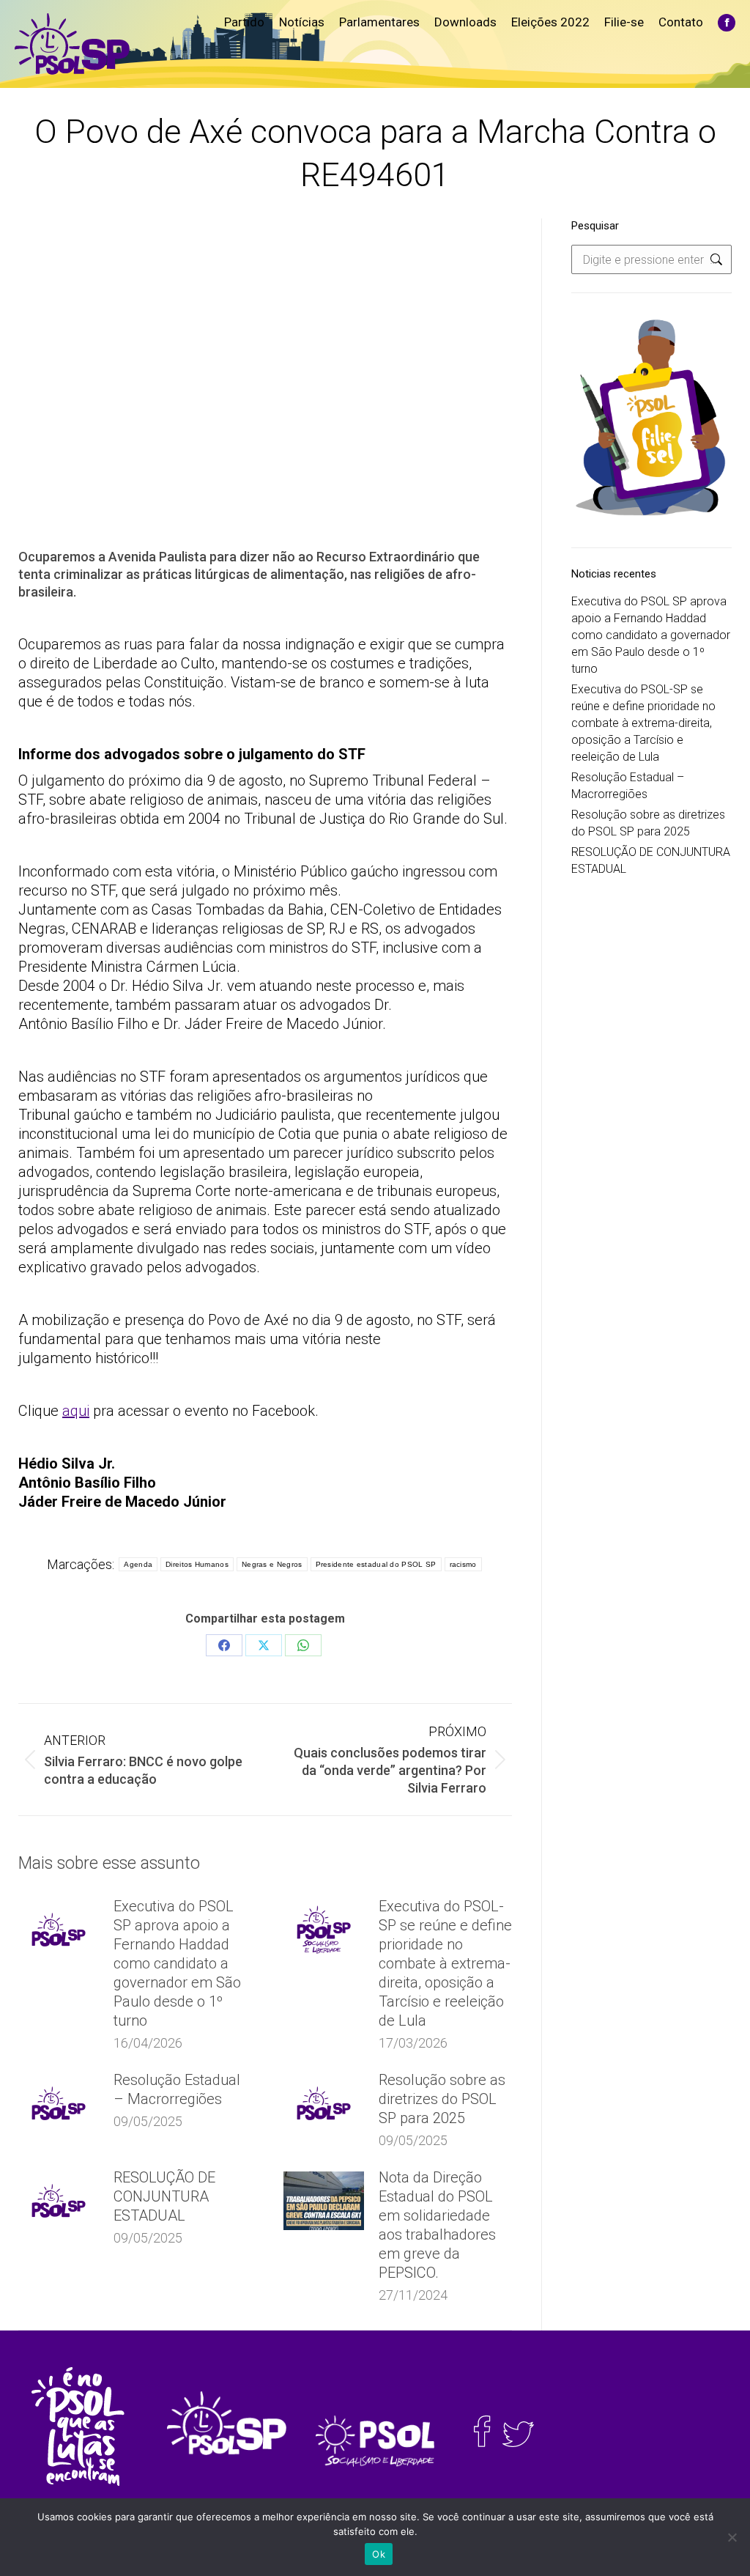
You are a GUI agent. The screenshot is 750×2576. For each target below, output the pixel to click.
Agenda (138, 1564)
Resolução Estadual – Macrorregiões (177, 2089)
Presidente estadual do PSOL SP (376, 1564)
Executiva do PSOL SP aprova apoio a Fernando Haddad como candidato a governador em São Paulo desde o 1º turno (177, 1963)
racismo (463, 1564)
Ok (379, 2554)
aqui (76, 1411)
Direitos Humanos (197, 1564)
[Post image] (59, 1930)
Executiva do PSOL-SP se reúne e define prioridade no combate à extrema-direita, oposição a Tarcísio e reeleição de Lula (445, 1963)
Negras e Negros (272, 1564)
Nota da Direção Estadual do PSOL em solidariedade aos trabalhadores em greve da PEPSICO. (437, 2225)
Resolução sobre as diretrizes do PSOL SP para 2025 (442, 2099)
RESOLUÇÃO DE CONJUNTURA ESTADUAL (164, 2196)
